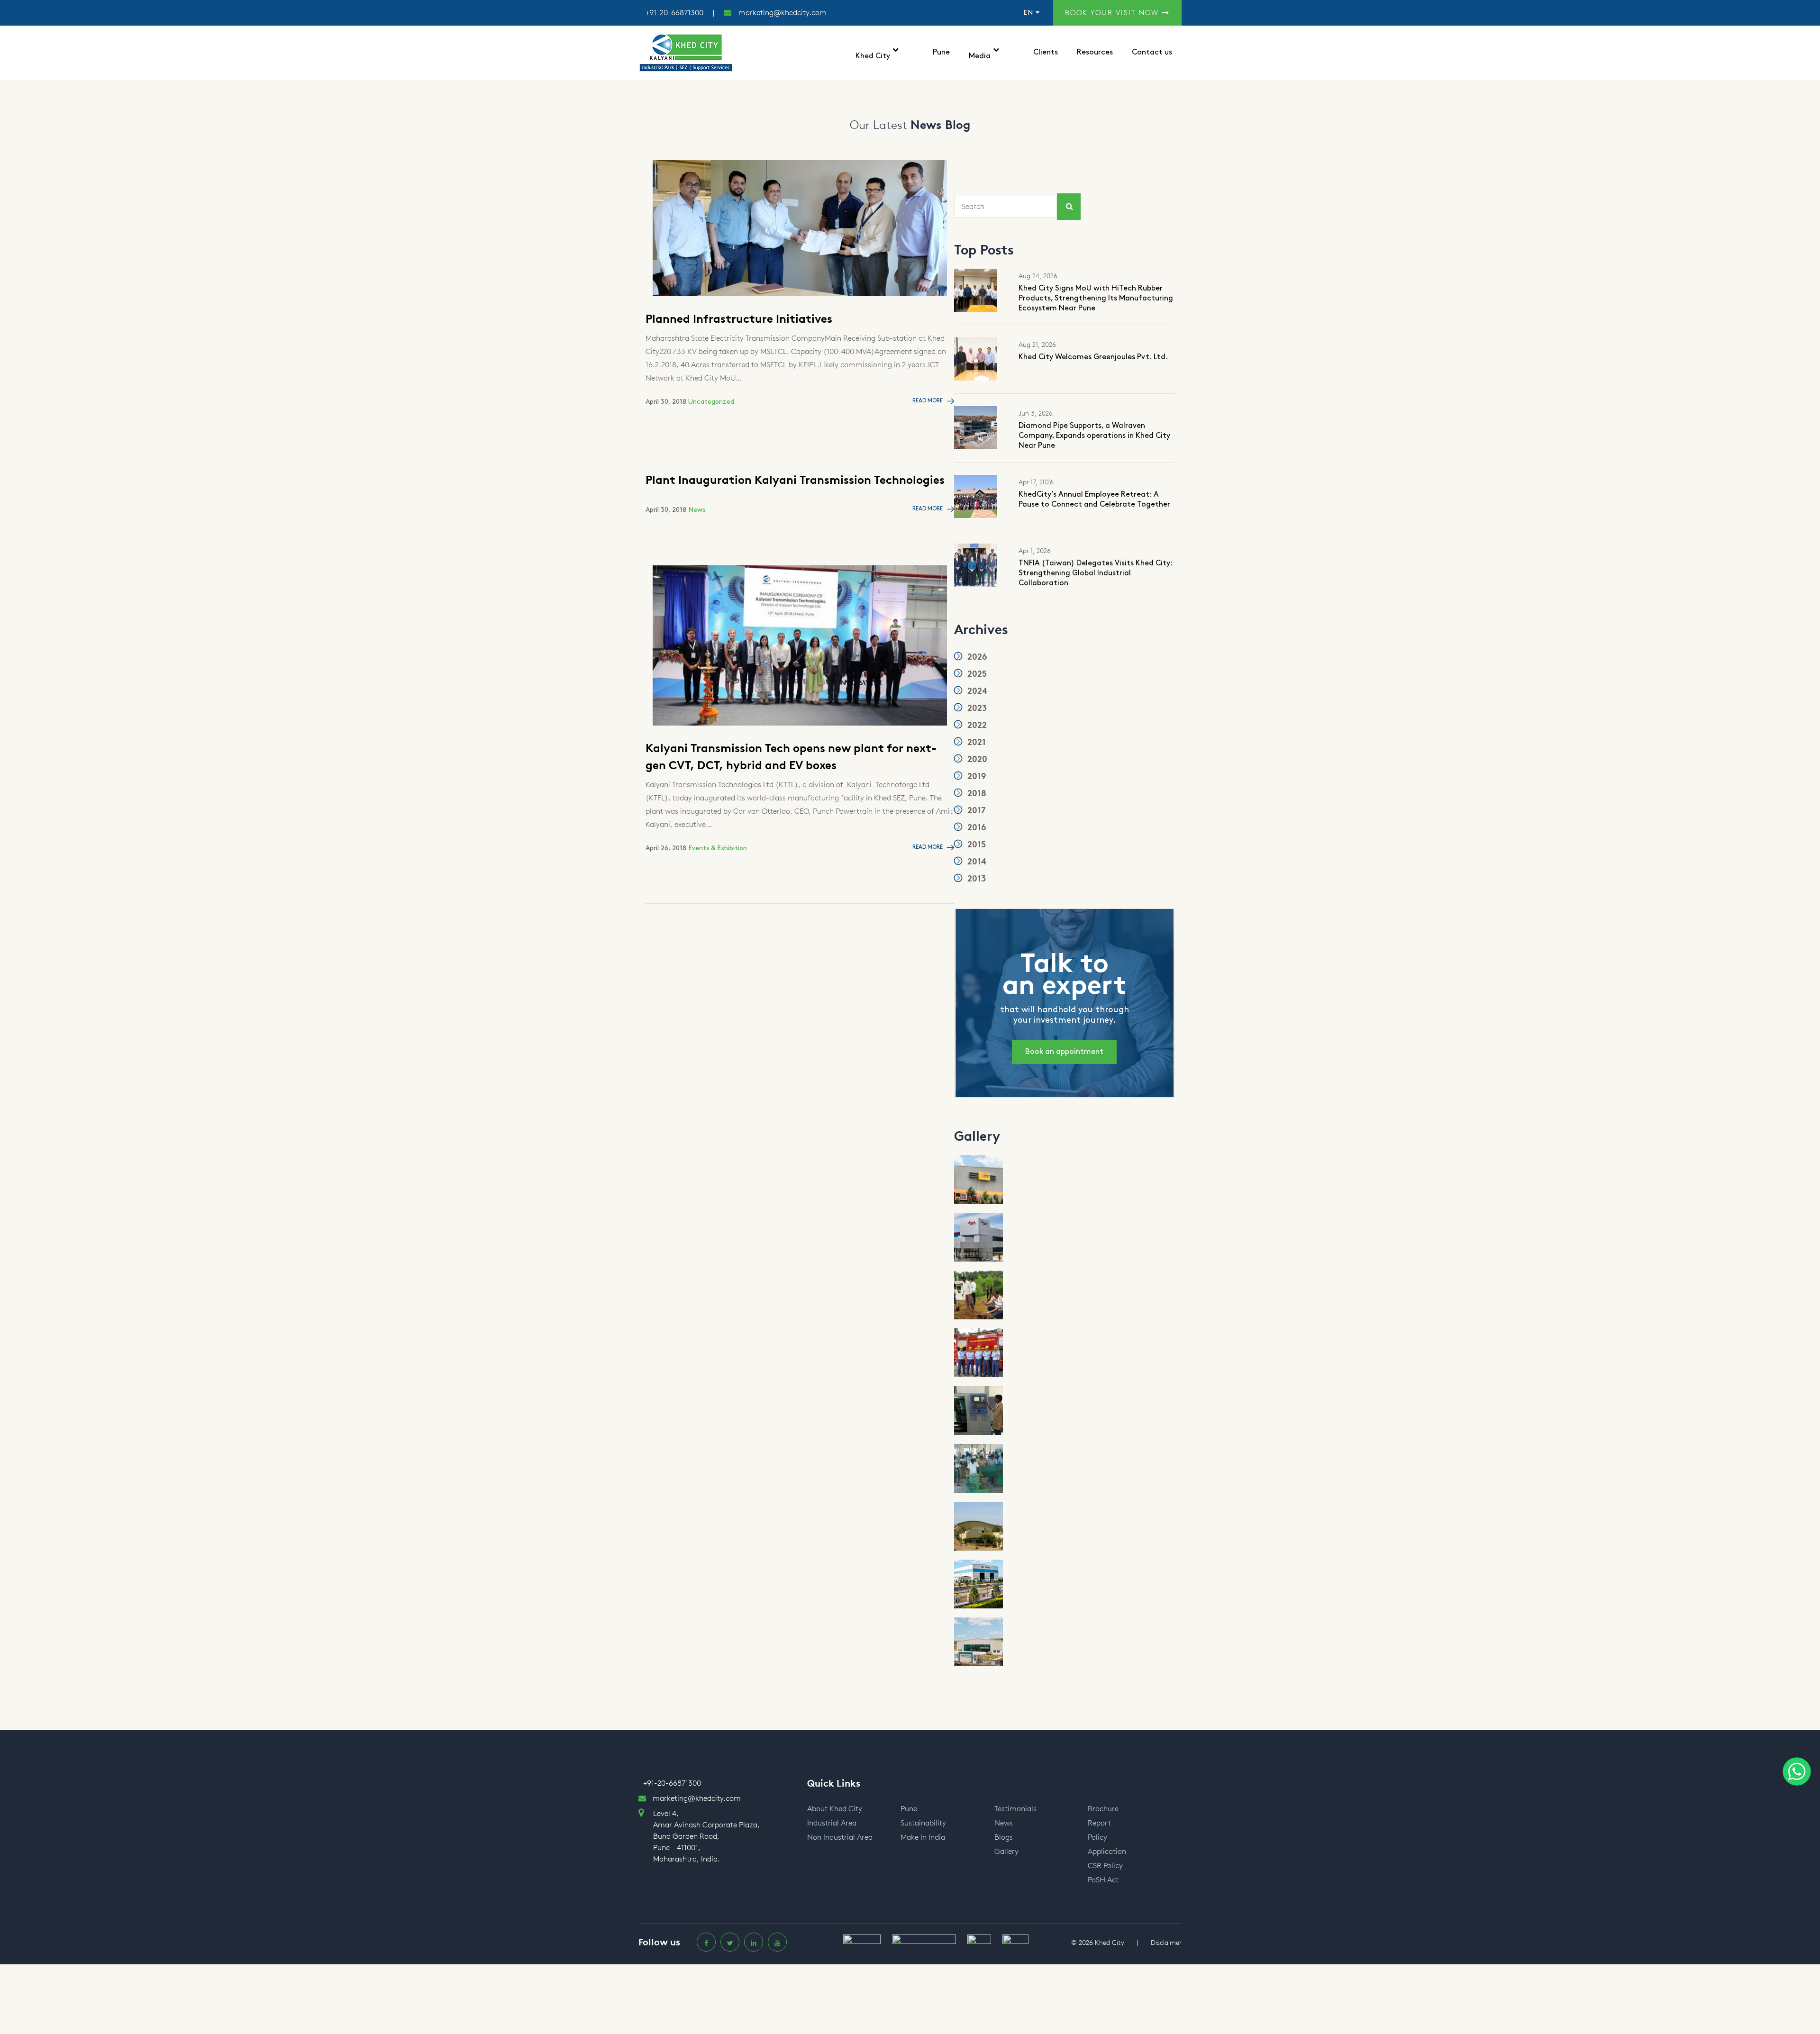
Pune (941, 52)
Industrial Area (832, 1823)
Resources (1095, 52)
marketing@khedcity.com (783, 13)
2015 (975, 844)
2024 (976, 691)
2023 (976, 708)
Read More (928, 401)
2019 (976, 776)
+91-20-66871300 (674, 13)
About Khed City (835, 1809)
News (697, 510)
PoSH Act (1103, 1880)
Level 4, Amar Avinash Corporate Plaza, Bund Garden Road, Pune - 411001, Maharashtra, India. (706, 1836)
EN (1029, 13)
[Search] (1069, 207)
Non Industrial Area (840, 1837)
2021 (975, 742)
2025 (976, 674)
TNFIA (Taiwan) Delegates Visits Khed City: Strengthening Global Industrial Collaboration (1096, 573)
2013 (975, 879)
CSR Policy (1105, 1866)
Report (1099, 1823)
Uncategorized (711, 402)
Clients (1046, 52)
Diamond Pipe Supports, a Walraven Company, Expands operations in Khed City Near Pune (1094, 436)
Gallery (1006, 1851)
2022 (976, 725)
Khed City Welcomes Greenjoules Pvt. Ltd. (1093, 357)
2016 (976, 827)
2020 (976, 759)
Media (980, 56)
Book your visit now (1113, 13)
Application (1107, 1851)
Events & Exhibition (718, 848)
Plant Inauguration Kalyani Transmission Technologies (795, 480)
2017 (975, 810)
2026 (976, 657)
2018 (976, 793)
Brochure (1103, 1809)
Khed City (873, 56)
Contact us (1152, 52)
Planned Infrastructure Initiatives (739, 319)
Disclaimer (1166, 1943)
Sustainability (923, 1823)
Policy (1097, 1837)
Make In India (923, 1837)
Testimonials (1015, 1809)
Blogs (1004, 1837)
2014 (976, 862)
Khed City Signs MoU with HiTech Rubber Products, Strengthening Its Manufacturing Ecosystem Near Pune (1096, 298)
